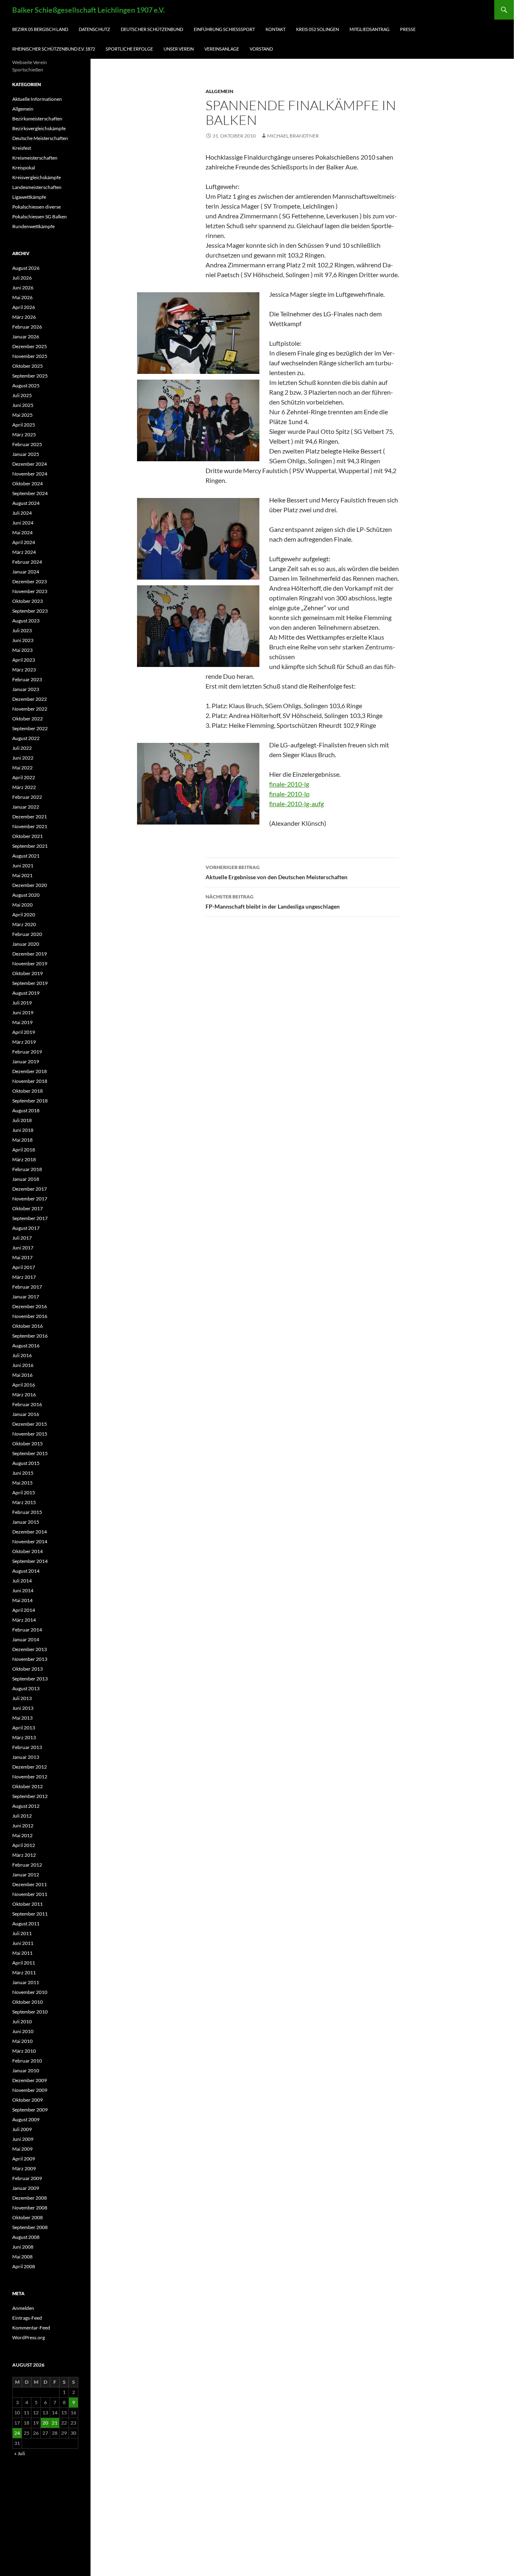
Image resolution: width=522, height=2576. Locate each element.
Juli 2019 (22, 1003)
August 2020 (26, 895)
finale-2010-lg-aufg (296, 803)
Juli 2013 (22, 1698)
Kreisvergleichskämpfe (36, 177)
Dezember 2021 (30, 817)
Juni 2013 (23, 1708)
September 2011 (30, 1914)
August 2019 (26, 993)
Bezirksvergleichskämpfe (39, 128)
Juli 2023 (22, 630)
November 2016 (30, 1316)
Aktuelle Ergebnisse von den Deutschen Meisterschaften (276, 872)
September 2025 (30, 376)
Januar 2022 (26, 807)
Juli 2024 (22, 513)
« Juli (20, 2453)
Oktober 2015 (28, 1444)
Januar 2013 (26, 1757)
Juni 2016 (23, 1365)
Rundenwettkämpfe (33, 226)
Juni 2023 (23, 640)
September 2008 (30, 2227)
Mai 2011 (22, 1953)
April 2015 (24, 1492)
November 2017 (30, 1199)
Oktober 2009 (28, 2100)
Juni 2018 (23, 1130)
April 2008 (24, 2266)
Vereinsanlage (222, 49)
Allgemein (219, 91)
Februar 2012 (27, 1865)
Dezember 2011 (30, 1884)
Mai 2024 (22, 532)
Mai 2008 (22, 2257)
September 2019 (30, 983)
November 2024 (30, 474)
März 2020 (24, 924)
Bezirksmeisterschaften (37, 119)
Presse (408, 29)
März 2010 (24, 2051)
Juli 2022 (22, 748)
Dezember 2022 (30, 699)
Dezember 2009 (30, 2080)
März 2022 (24, 787)
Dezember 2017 (30, 1189)
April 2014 (24, 1610)
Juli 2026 (22, 278)
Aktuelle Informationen (37, 99)
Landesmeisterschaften (37, 187)
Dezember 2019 (30, 954)
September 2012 (30, 1796)
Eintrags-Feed (27, 2318)
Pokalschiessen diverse (36, 207)
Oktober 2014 (28, 1551)
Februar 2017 (27, 1287)
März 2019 (24, 1042)
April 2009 (24, 2159)
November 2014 (30, 1541)
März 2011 (24, 1973)
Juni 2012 (23, 1826)
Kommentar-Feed (31, 2328)
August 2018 (26, 1110)
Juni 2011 (23, 1943)
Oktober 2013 (28, 1669)
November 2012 (30, 1777)
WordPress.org (29, 2337)
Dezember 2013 (30, 1649)
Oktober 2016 (28, 1326)
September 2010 (30, 2012)
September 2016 (30, 1336)
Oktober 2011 (28, 1904)
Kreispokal (24, 168)
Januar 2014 (26, 1639)
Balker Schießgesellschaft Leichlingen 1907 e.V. (88, 10)
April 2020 (24, 915)
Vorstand (261, 49)
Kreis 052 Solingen (317, 29)
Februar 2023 (27, 679)
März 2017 (24, 1277)
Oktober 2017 (28, 1208)
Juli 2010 (22, 2021)
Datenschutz (94, 29)
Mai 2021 (22, 875)
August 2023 (26, 621)
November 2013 (30, 1659)
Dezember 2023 (30, 581)
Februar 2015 (27, 1512)
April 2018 (24, 1150)
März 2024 (24, 552)
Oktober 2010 (28, 2002)
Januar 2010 (26, 2070)
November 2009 (30, 2090)
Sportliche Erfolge (129, 49)
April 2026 (24, 307)
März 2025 (24, 435)
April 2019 (24, 1032)
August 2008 (26, 2237)
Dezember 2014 (30, 1532)
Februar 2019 (27, 1052)
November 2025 (30, 356)
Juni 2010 (23, 2031)
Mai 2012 (22, 1835)
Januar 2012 (26, 1875)
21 (55, 2423)
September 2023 (30, 611)
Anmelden (23, 2308)
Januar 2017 (26, 1297)
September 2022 (30, 728)
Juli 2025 (22, 395)
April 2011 (24, 1963)
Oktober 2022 (28, 719)
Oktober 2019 (28, 973)
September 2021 (30, 846)
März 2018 (24, 1159)
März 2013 (24, 1737)
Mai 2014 (22, 1600)
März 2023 (24, 670)
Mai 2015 (22, 1483)
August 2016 (26, 1346)
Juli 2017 (22, 1238)
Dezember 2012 (30, 1767)
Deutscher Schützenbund (152, 29)
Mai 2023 (22, 650)
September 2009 (30, 2110)
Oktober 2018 (28, 1091)
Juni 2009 (23, 2139)
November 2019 (30, 963)
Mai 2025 (22, 415)
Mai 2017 (22, 1257)
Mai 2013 (22, 1718)
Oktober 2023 (28, 601)
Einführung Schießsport (224, 29)
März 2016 (24, 1395)
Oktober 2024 (28, 483)
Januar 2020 (26, 944)
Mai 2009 (22, 2149)
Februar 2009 (27, 2178)
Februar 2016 (27, 1404)
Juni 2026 (23, 288)
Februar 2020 (27, 934)
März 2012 (24, 1855)
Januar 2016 (26, 1414)
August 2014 (26, 1571)
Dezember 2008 (30, 2198)
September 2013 (30, 1679)
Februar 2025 (27, 444)
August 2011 (26, 1924)
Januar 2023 (26, 689)
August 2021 (26, 856)
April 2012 (24, 1845)
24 (17, 2433)
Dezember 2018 (30, 1071)
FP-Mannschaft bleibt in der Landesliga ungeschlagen (273, 902)
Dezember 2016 (30, 1306)
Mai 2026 (22, 297)
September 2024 (30, 493)
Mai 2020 (22, 905)
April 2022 (24, 777)
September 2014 (30, 1561)
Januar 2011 (26, 1982)
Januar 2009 (26, 2188)
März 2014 (24, 1620)
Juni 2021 (23, 866)
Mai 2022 (22, 768)
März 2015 (24, 1502)
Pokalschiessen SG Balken (40, 217)
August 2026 (26, 268)
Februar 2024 (27, 562)
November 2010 (30, 1992)
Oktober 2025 (28, 366)
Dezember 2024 (30, 464)
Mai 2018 (22, 1140)
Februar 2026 (27, 327)
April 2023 (24, 660)
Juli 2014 (22, 1581)
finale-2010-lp (289, 794)
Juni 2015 (23, 1473)
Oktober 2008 (28, 2217)
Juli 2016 (22, 1355)
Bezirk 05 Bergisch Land (40, 29)
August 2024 (26, 503)
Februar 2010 (27, 2061)
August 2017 (26, 1228)
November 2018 (30, 1081)
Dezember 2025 (30, 346)
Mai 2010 (22, 2041)
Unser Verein (179, 49)
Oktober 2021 (28, 836)
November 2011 (30, 1894)
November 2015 (30, 1434)
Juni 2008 (23, 2247)
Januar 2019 (26, 1061)
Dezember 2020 (30, 885)
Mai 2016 (22, 1375)
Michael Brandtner (293, 136)
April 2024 (24, 542)
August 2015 (26, 1463)
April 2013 (24, 1728)
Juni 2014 (23, 1590)
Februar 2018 (27, 1169)
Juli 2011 (22, 1933)
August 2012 (26, 1806)
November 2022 (30, 709)
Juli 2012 (22, 1816)
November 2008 (30, 2208)
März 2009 (24, 2168)
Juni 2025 (23, 405)
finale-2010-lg (289, 784)
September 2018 (30, 1101)
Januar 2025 (26, 454)
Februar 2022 (27, 797)
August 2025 (26, 386)
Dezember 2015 (30, 1424)
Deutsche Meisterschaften (40, 138)
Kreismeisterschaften (35, 158)
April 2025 (24, 425)
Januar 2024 (26, 572)
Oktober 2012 (28, 1786)
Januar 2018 (26, 1179)
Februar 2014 (27, 1630)
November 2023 (30, 591)
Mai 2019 (22, 1022)
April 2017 (24, 1267)
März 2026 (24, 317)
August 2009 (26, 2119)
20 (45, 2423)
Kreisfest (22, 148)
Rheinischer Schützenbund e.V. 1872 (54, 49)
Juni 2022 (23, 758)
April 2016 (24, 1385)
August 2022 (26, 738)
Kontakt (275, 29)
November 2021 (30, 826)
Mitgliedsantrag (369, 29)
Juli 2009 (22, 2129)
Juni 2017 (23, 1248)
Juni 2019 (23, 1012)
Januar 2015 (26, 1522)
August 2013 (26, 1688)
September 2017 (30, 1218)
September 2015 (30, 1453)
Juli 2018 (22, 1120)
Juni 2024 (23, 523)
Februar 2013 (27, 1747)
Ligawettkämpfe (29, 197)
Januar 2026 (26, 337)
